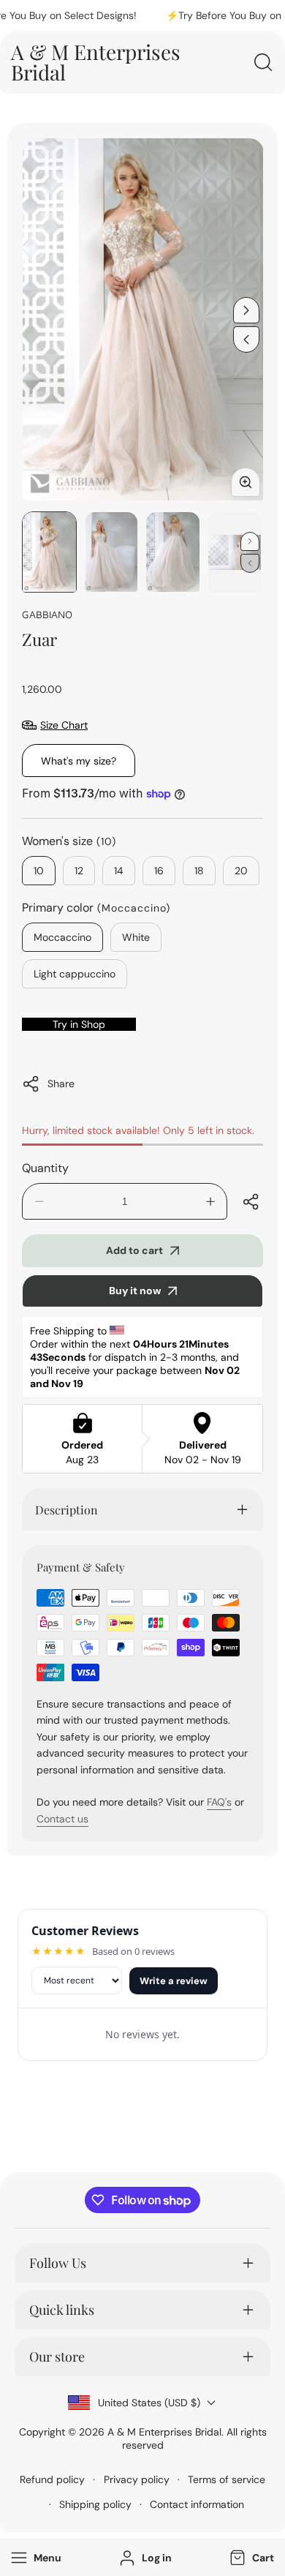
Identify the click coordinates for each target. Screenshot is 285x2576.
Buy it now (135, 1291)
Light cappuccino (75, 974)
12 (79, 871)
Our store (57, 2357)
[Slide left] (246, 339)
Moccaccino (62, 937)
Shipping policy (95, 2504)
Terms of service (227, 2479)
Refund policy (52, 2479)
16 (159, 871)
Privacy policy (137, 2479)
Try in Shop (79, 1024)
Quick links (62, 2310)
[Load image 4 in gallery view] (235, 552)
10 (39, 871)
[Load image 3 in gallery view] (173, 552)
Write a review (174, 1981)
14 (119, 871)
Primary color (96, 908)
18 (199, 871)
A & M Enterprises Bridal (164, 2432)
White (136, 937)
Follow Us (58, 2263)
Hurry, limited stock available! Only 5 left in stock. (138, 1130)
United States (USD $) (149, 2403)
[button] (250, 2558)
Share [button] (61, 1084)
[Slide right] (246, 310)
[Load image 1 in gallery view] (49, 552)
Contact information (197, 2504)
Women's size (69, 841)
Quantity (45, 1168)
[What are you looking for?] (263, 62)
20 (241, 871)
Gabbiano (47, 614)
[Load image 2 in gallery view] (111, 552)
